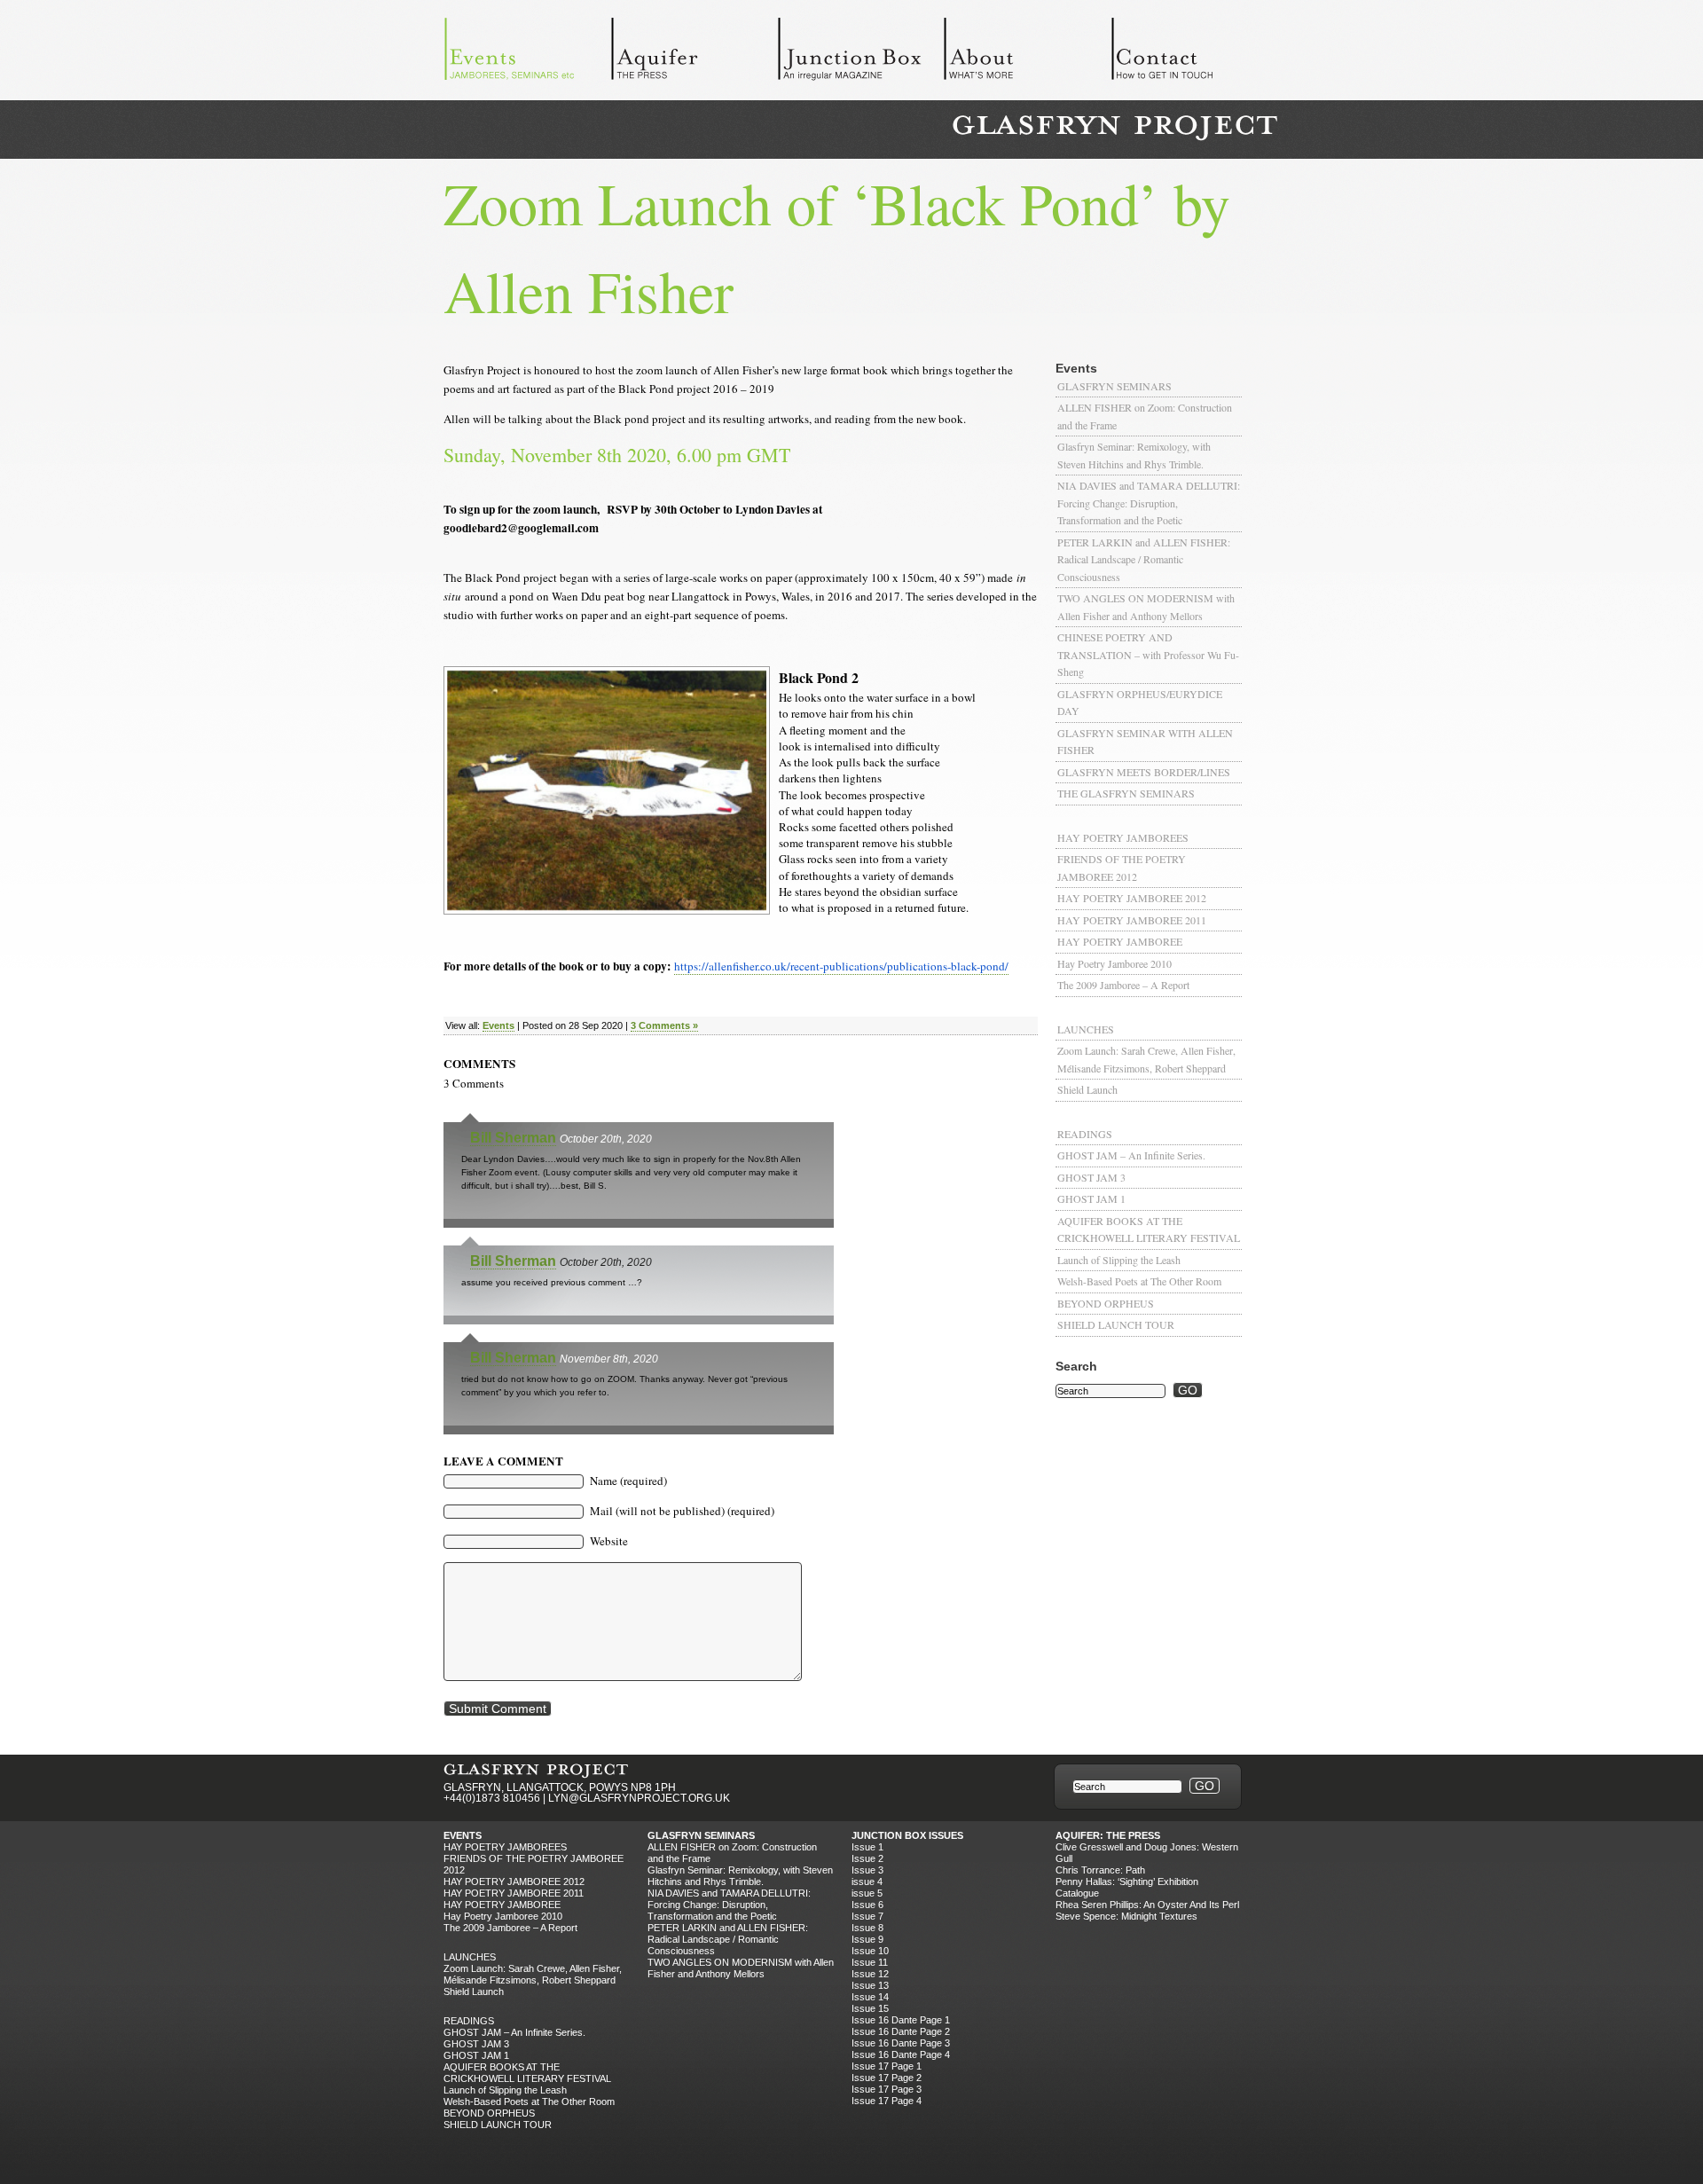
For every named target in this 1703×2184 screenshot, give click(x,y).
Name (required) (628, 1481)
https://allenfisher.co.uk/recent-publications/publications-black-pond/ (841, 966)
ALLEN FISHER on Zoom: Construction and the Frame (1145, 416)
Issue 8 (867, 1928)
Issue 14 (870, 1997)
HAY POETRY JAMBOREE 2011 (1132, 920)
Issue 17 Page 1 (887, 2066)
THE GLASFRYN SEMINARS (1126, 793)
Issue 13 (870, 1985)
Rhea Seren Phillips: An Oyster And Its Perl (1147, 1905)
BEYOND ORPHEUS (1106, 1303)
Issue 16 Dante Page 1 (901, 2020)
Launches (1086, 1029)
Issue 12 (870, 1974)
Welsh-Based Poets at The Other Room (1139, 1281)
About (1027, 53)
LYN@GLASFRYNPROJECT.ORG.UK (639, 1798)
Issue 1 (867, 1847)
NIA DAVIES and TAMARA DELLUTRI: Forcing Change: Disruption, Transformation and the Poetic (1149, 503)
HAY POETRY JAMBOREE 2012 (1132, 898)
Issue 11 (870, 1962)
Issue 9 (867, 1939)
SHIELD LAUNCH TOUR (1116, 1324)
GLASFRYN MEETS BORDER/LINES (1144, 772)
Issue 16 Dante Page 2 (901, 2031)
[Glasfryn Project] (1115, 128)
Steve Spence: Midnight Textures (1126, 1916)
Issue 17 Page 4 (887, 2101)
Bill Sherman (513, 1138)
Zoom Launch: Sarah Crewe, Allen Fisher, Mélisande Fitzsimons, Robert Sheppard (1146, 1059)
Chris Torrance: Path (1100, 1870)
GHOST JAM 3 (1091, 1177)
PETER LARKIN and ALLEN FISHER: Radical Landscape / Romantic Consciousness (1144, 559)
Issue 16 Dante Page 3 (901, 2043)
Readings (1085, 1134)
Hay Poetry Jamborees (1123, 837)
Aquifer (694, 53)
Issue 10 (870, 1951)
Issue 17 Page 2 (887, 2078)
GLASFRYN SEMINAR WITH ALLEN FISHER (1145, 742)
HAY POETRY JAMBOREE (1120, 941)
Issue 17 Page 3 (887, 2089)
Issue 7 (867, 1916)
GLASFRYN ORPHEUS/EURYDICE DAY (1140, 703)
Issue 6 (867, 1905)
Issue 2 (867, 1858)
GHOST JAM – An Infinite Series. (1131, 1155)
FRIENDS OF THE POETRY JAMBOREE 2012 (1122, 868)
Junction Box (860, 53)
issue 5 (867, 1893)
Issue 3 (867, 1870)
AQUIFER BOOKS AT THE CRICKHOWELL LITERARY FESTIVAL (1149, 1229)
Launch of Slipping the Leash (1119, 1260)
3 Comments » (664, 1025)
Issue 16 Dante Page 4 (901, 2054)
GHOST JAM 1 (1091, 1198)
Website (609, 1541)
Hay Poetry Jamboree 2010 (1114, 963)
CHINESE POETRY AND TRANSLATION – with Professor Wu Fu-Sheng (1148, 654)
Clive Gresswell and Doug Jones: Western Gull (1147, 1853)
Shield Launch (1087, 1089)
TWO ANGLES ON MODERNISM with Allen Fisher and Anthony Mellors (1146, 607)
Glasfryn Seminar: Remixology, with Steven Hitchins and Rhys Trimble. (1134, 455)
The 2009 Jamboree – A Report (1123, 985)
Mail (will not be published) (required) (682, 1511)
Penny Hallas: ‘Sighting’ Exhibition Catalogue (1127, 1887)
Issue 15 (870, 2008)
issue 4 (867, 1882)
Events (527, 53)
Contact (1194, 53)
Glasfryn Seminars (1114, 386)
